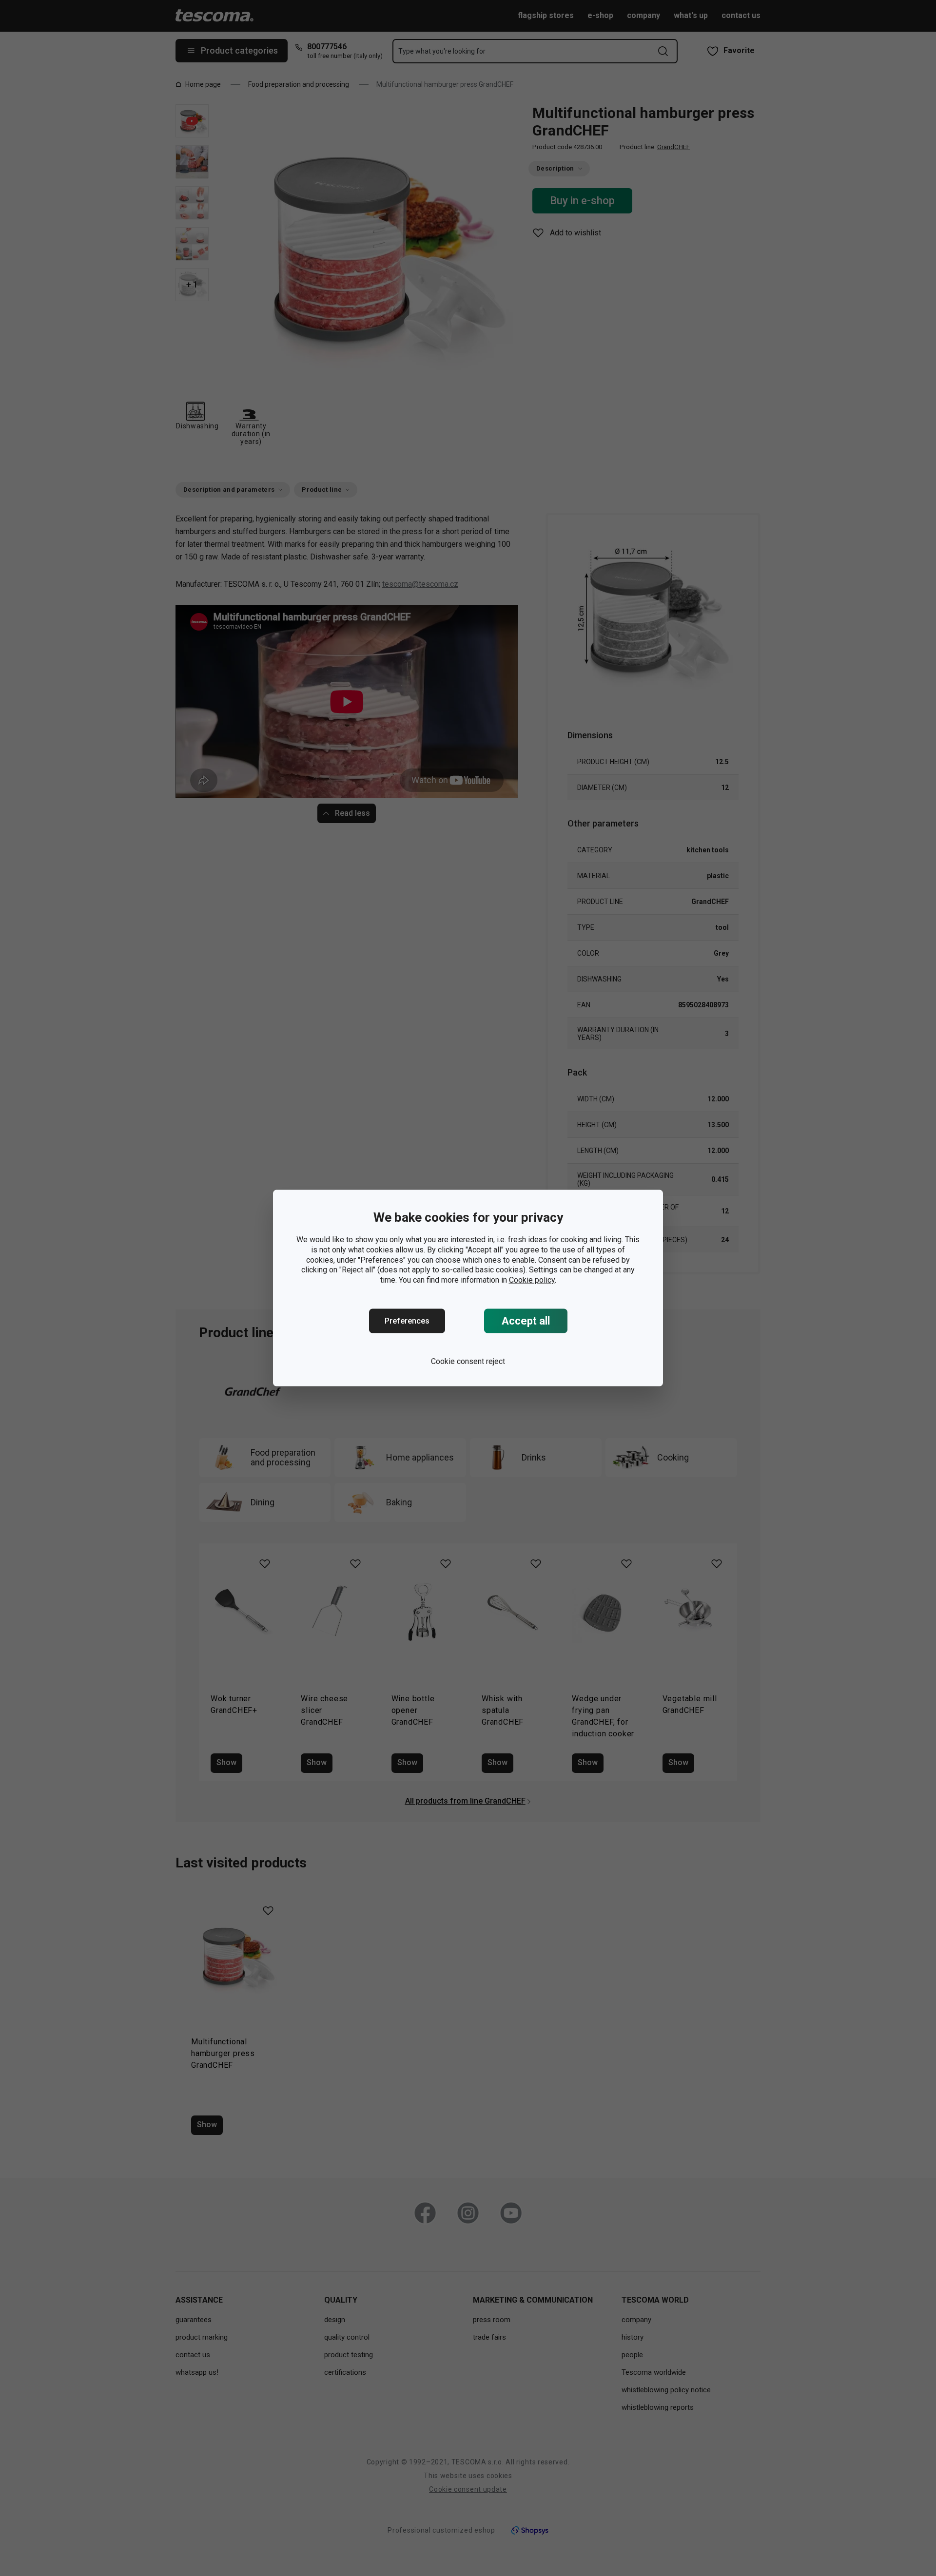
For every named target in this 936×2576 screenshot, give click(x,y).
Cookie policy (532, 1280)
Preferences (407, 1321)
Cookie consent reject (468, 1361)
